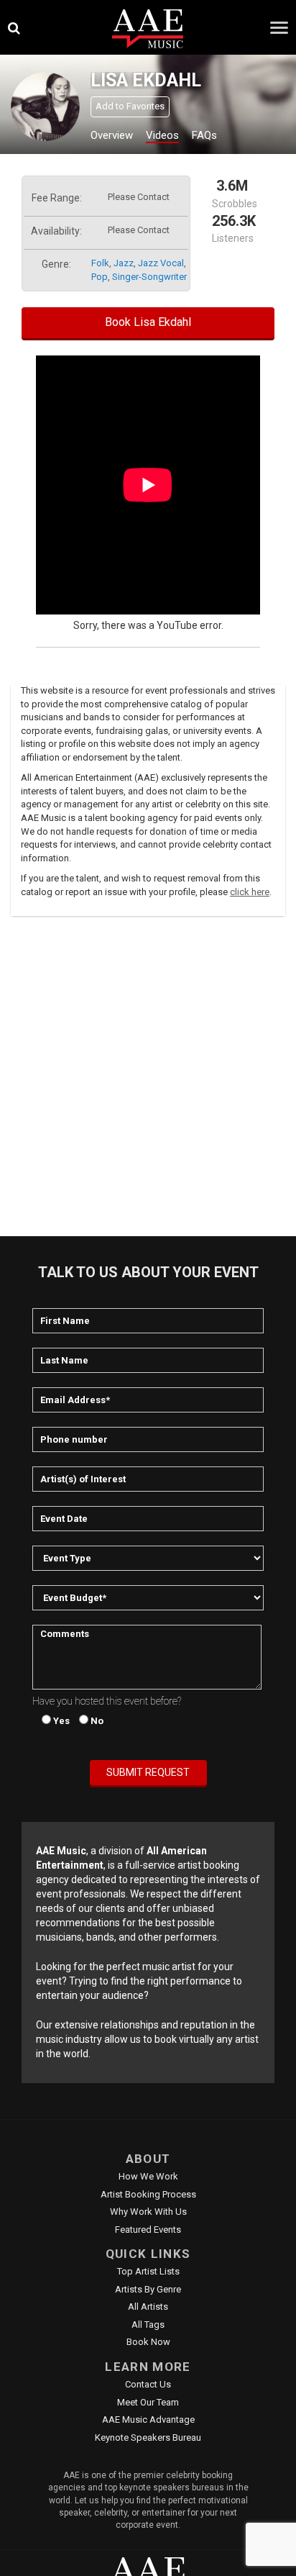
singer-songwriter (149, 277)
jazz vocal (161, 263)
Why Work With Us (148, 2212)
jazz (124, 263)
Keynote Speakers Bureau (148, 2437)
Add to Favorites (130, 106)
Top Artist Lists (148, 2271)
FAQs (204, 135)
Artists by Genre (148, 2289)
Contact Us (148, 2384)
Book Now (148, 2342)
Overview (112, 135)
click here (250, 892)
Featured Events (148, 2230)
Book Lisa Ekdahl (148, 322)
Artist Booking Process (148, 2194)
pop (100, 277)
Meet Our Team (148, 2402)
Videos (162, 135)
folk (100, 263)
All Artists (148, 2307)
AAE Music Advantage (148, 2419)
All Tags (148, 2325)
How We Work (148, 2176)
